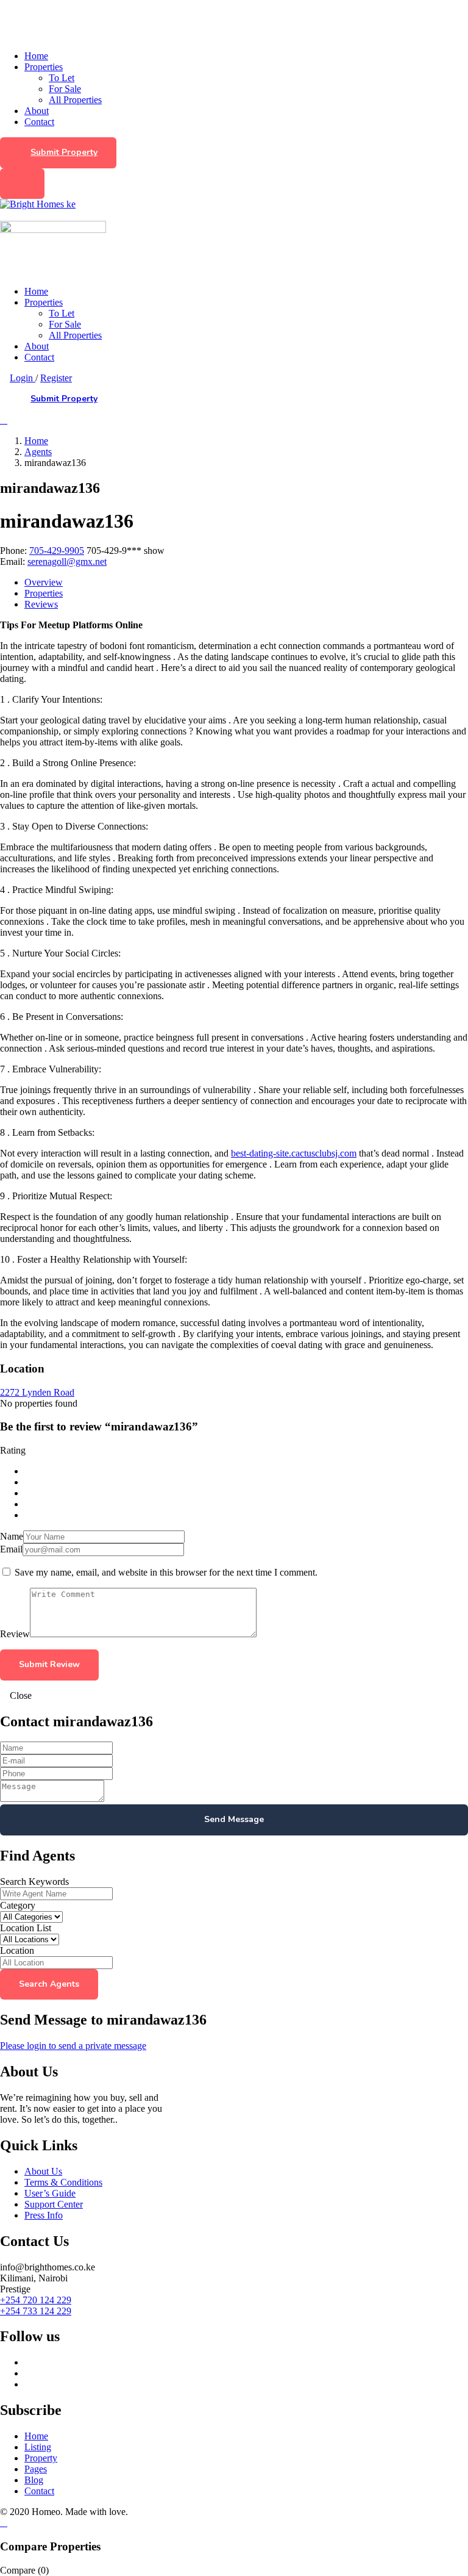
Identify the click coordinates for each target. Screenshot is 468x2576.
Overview (44, 582)
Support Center (54, 2204)
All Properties (75, 100)
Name (12, 1536)
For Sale (65, 89)
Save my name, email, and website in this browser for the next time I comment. (166, 1572)
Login (23, 378)
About (37, 111)
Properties (44, 67)
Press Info (44, 2215)
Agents (38, 452)
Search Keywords (34, 1882)
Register (56, 378)
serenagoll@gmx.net (67, 561)
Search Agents (49, 1984)
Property (41, 2458)
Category (18, 1905)
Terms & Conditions (63, 2182)
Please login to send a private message (73, 2046)
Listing (38, 2447)
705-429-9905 (57, 551)
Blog (34, 2480)
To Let (62, 78)
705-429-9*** (126, 551)
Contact (39, 122)
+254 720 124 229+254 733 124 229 (36, 2305)
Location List (26, 1928)
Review (15, 1634)
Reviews (41, 604)
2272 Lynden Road (37, 1392)
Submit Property (64, 152)
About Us (43, 2171)
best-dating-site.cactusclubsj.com (294, 1153)
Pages (36, 2469)
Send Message (234, 1819)
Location (17, 1950)
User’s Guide (50, 2193)
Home (36, 56)
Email (11, 1549)
